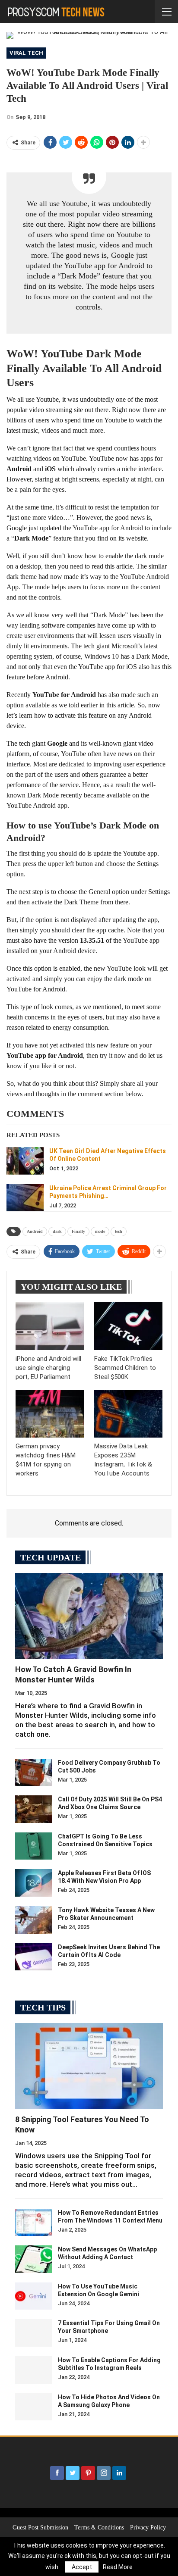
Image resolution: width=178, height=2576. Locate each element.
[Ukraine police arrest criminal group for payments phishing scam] (25, 1198)
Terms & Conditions (99, 2528)
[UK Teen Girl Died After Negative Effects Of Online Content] (25, 1161)
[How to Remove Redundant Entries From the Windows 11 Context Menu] (34, 2223)
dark (57, 1231)
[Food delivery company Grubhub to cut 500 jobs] (34, 1773)
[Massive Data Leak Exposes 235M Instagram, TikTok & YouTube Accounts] (128, 1414)
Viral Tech (26, 53)
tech (119, 1231)
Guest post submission (40, 2528)
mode (100, 1231)
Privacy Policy (148, 2528)
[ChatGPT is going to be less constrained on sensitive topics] (34, 1846)
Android (35, 1231)
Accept (82, 2567)
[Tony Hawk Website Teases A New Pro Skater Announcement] (34, 1920)
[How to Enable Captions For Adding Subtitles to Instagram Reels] (34, 2370)
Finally (78, 1231)
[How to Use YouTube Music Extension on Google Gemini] (34, 2296)
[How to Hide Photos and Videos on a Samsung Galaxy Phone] (34, 2407)
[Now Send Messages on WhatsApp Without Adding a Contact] (34, 2259)
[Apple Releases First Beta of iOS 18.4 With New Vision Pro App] (34, 1883)
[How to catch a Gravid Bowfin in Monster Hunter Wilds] (89, 1616)
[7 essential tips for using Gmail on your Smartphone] (34, 2333)
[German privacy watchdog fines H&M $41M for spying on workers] (50, 1414)
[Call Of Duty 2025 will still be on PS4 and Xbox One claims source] (34, 1809)
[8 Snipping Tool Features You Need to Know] (89, 2066)
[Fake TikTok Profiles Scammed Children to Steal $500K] (128, 1326)
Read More (118, 2567)
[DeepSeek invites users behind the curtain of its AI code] (34, 1957)
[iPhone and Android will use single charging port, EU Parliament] (50, 1326)
